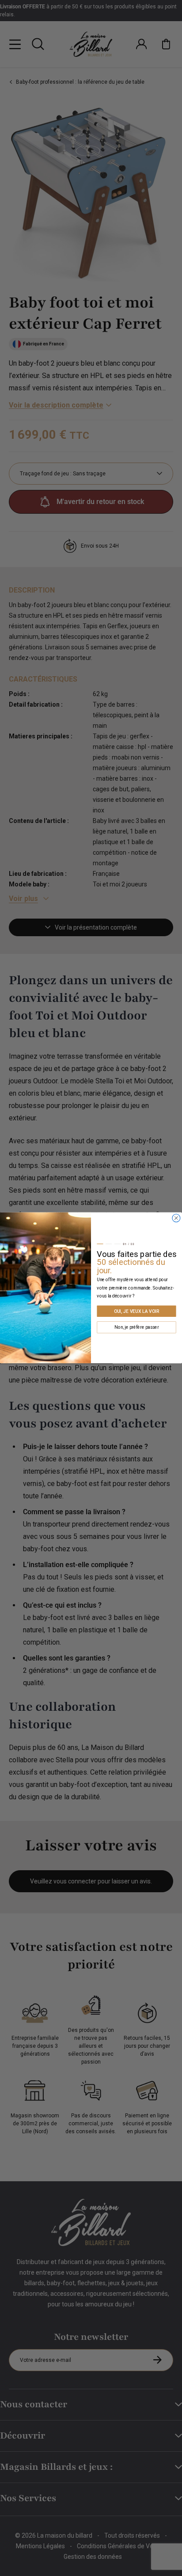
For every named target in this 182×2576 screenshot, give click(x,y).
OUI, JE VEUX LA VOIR (137, 1311)
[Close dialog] (176, 1218)
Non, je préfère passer (136, 1327)
